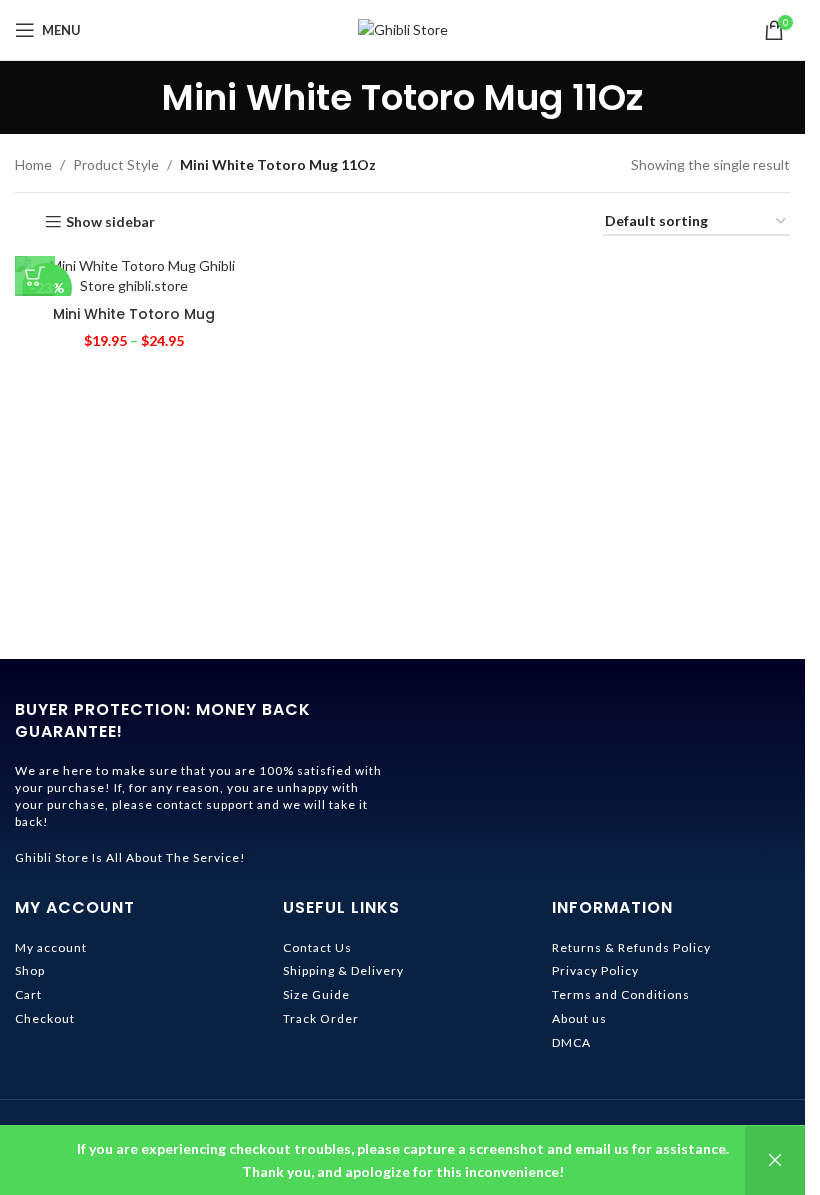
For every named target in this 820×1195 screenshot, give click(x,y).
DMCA (571, 1042)
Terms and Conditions (621, 994)
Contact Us (317, 947)
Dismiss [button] (775, 1160)
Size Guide (316, 994)
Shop (30, 970)
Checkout (45, 1018)
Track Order (321, 1018)
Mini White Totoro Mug (134, 314)
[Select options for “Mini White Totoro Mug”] (35, 276)
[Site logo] (403, 28)
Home (33, 164)
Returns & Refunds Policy (631, 947)
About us (579, 1018)
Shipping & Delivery (343, 970)
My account (51, 947)
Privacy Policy (595, 970)
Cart (28, 994)
